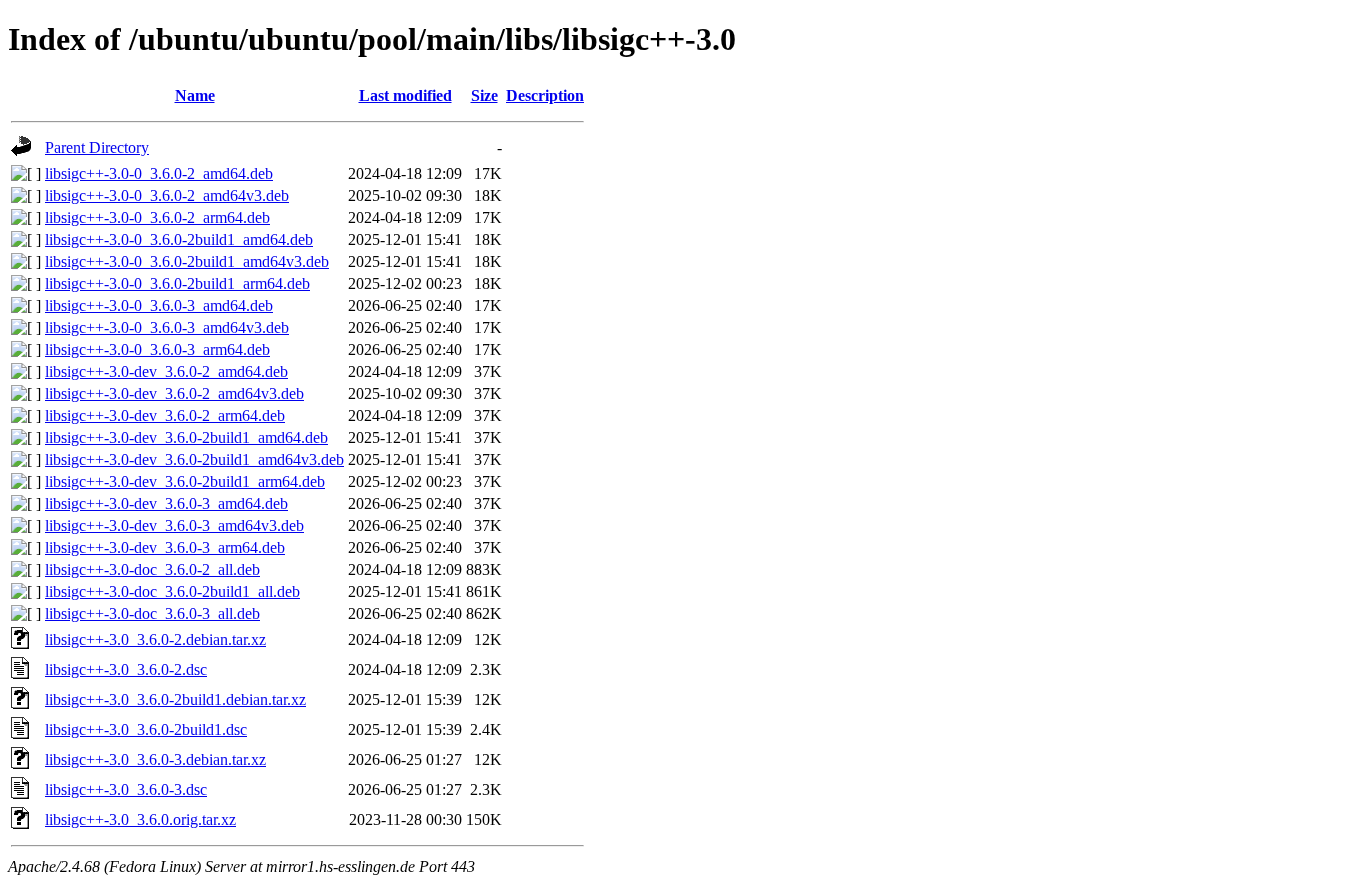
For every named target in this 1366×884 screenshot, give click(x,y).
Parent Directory (97, 147)
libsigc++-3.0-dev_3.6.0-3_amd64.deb (166, 503)
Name (195, 95)
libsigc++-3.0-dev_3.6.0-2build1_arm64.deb (185, 481)
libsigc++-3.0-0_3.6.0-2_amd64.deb (159, 173)
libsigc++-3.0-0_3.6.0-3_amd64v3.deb (167, 327)
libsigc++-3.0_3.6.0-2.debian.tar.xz (155, 639)
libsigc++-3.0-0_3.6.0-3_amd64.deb (159, 305)
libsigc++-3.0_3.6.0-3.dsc (126, 789)
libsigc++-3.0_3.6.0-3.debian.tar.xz (155, 759)
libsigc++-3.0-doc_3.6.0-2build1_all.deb (172, 591)
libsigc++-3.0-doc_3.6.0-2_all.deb (152, 569)
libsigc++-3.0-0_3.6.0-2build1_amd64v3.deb (187, 261)
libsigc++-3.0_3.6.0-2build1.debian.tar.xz (175, 699)
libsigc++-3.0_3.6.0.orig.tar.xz (140, 819)
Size (484, 95)
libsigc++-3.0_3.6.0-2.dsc (126, 669)
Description (545, 95)
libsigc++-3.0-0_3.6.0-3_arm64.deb (157, 349)
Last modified (405, 95)
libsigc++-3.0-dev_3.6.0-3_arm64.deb (165, 547)
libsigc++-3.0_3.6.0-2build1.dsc (146, 729)
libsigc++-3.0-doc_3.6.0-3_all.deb (152, 613)
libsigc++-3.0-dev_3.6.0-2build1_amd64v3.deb (194, 459)
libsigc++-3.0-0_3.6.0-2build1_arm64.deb (177, 283)
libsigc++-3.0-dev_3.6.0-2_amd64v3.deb (174, 393)
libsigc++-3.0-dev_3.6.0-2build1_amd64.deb (186, 437)
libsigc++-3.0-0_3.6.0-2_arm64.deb (157, 217)
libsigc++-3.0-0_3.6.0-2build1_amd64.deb (179, 239)
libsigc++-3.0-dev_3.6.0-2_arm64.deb (165, 415)
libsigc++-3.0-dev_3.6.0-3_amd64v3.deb (174, 525)
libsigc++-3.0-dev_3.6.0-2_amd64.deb (166, 371)
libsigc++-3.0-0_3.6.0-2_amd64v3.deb (167, 195)
